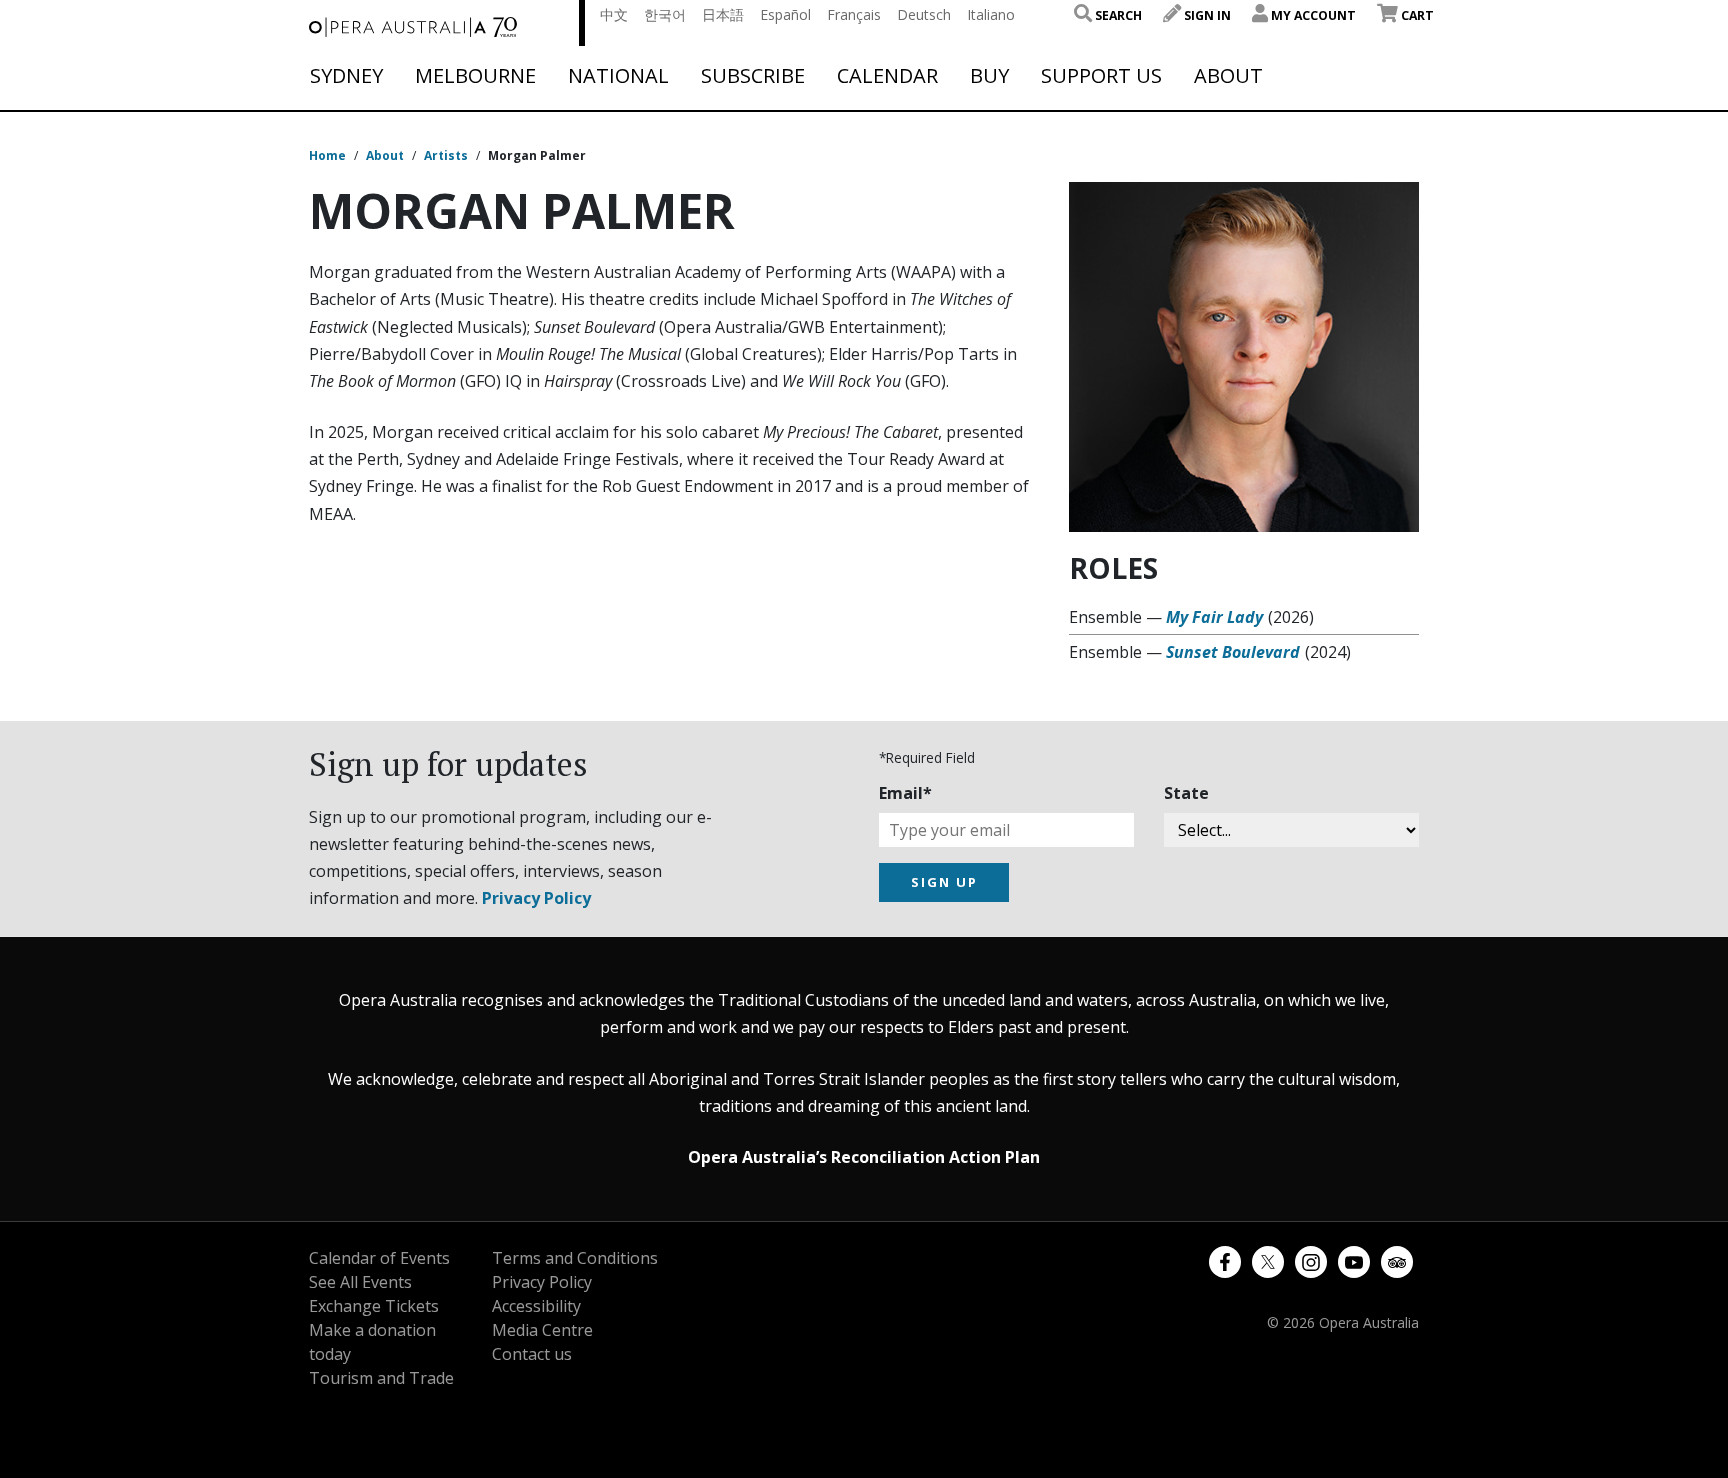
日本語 (723, 14)
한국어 (665, 14)
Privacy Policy (536, 898)
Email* (905, 793)
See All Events (360, 1282)
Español (785, 14)
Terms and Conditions (575, 1258)
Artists (446, 155)
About (1228, 76)
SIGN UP (944, 882)
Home (327, 155)
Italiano (991, 14)
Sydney (346, 76)
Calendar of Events (379, 1258)
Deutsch (924, 14)
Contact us (532, 1354)
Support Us (1101, 76)
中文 (614, 14)
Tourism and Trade (381, 1378)
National (618, 76)
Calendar (887, 76)
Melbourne (475, 76)
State (1186, 793)
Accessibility (536, 1306)
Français (854, 14)
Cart (1416, 15)
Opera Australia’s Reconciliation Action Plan (864, 1157)
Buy (989, 76)
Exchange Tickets (374, 1306)
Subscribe (753, 76)
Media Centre (542, 1330)
